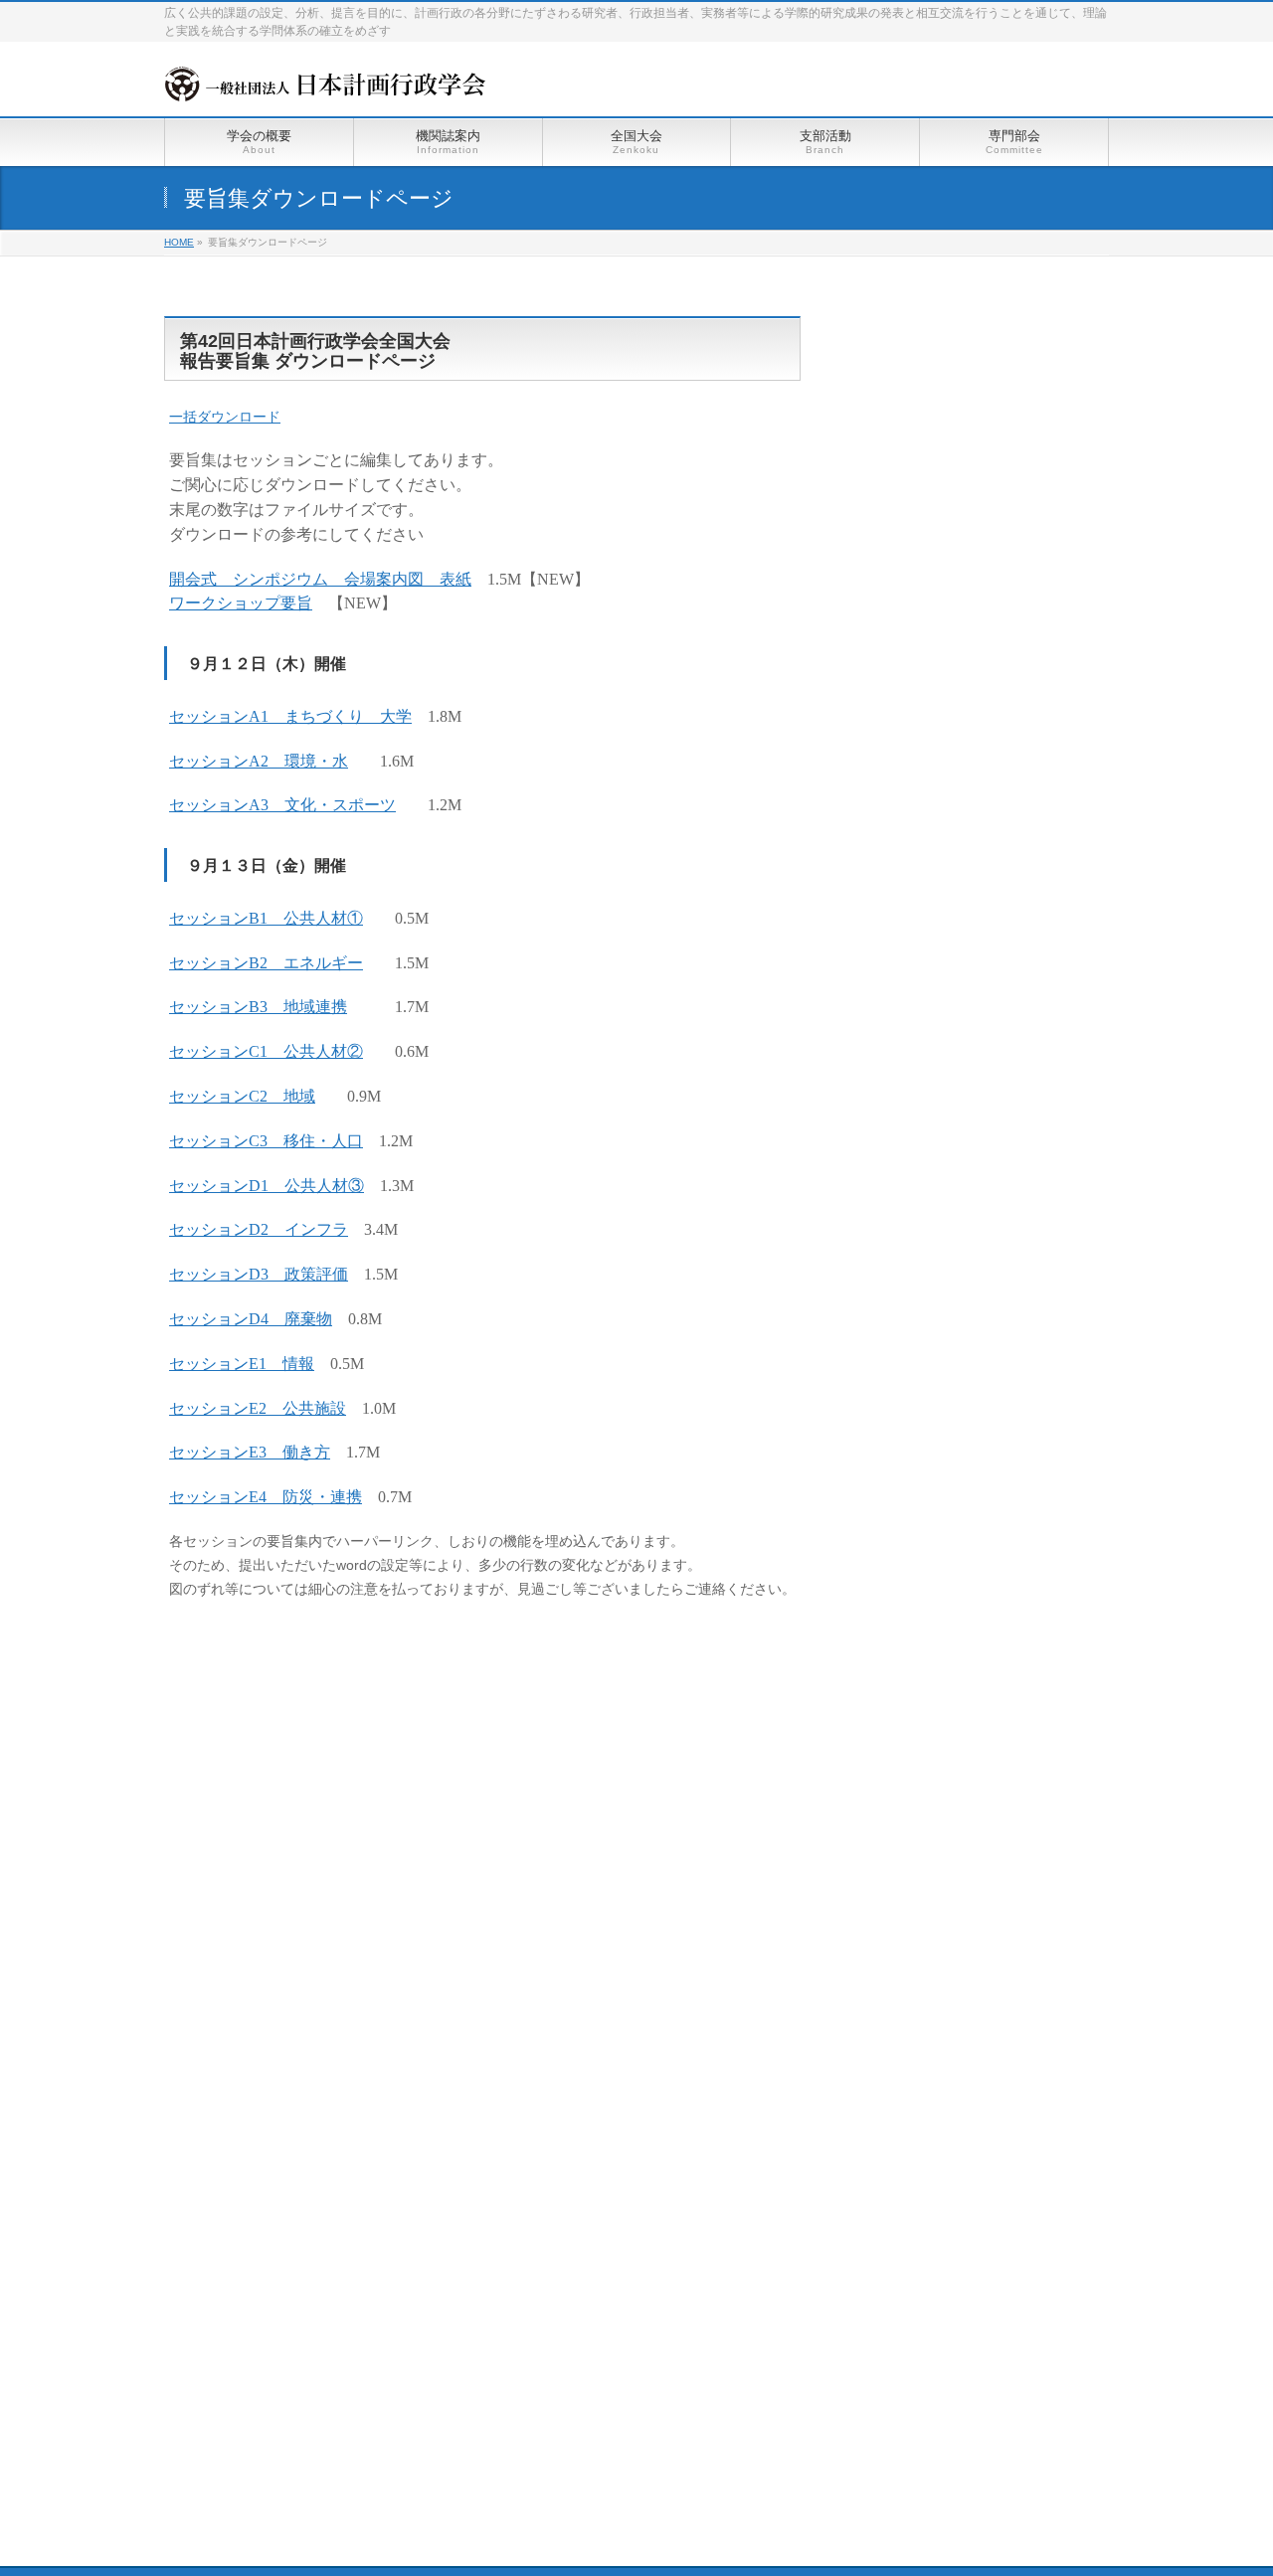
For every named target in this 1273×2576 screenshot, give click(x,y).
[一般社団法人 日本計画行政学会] (325, 79)
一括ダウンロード (225, 417)
